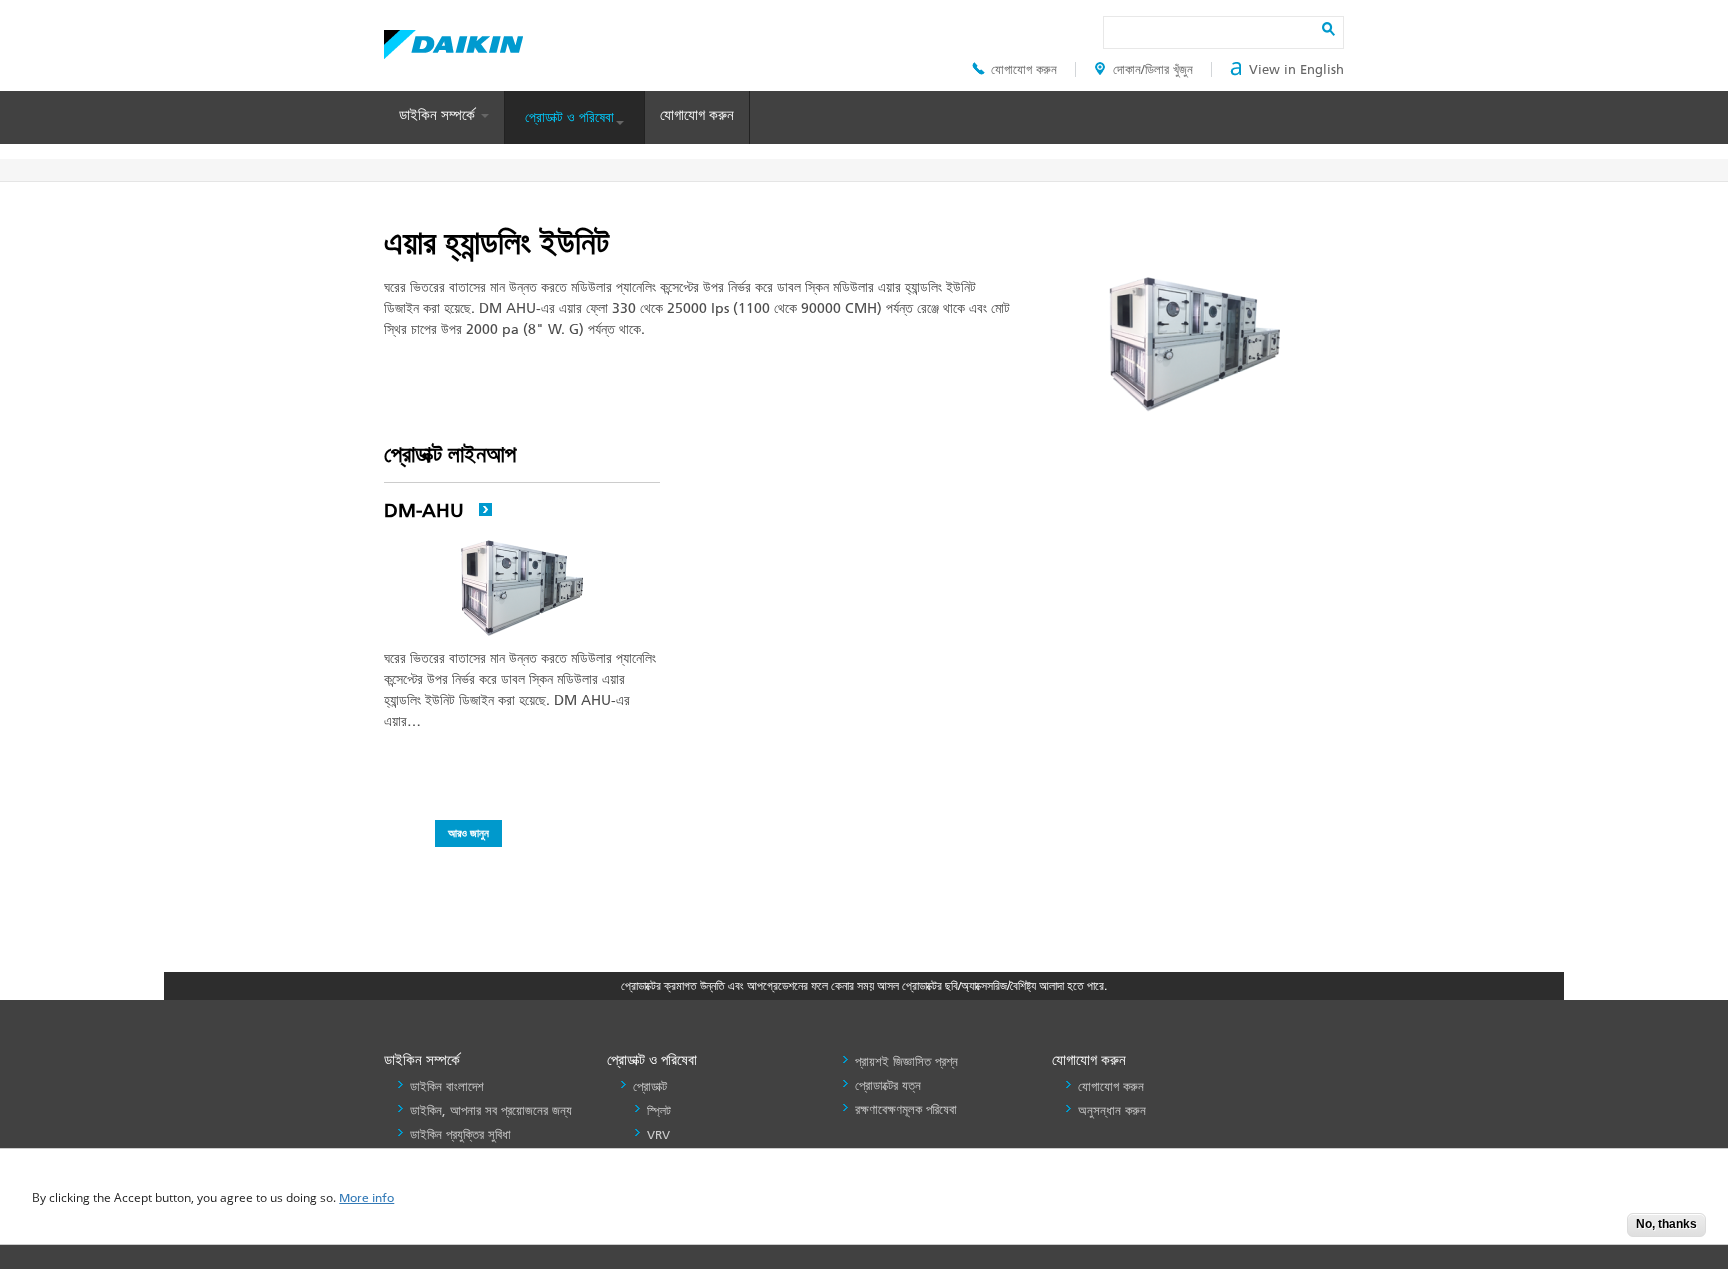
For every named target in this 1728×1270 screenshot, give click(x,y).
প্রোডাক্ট (650, 1086)
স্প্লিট (659, 1111)
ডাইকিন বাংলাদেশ (447, 1086)
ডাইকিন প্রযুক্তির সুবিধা (460, 1134)
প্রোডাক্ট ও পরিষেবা (569, 117)
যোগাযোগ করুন (1024, 69)
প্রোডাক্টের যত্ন (888, 1085)
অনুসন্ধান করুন (1112, 1110)
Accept (1597, 1230)
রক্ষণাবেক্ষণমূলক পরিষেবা (906, 1109)
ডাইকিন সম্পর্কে (439, 115)
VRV (658, 1135)
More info (366, 1198)
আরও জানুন (468, 833)
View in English (1296, 69)
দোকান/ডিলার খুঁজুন (1153, 69)
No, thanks (1666, 1224)
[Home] (453, 39)
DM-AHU (426, 510)
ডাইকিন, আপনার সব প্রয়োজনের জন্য (491, 1110)
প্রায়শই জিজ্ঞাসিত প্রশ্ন (906, 1061)
